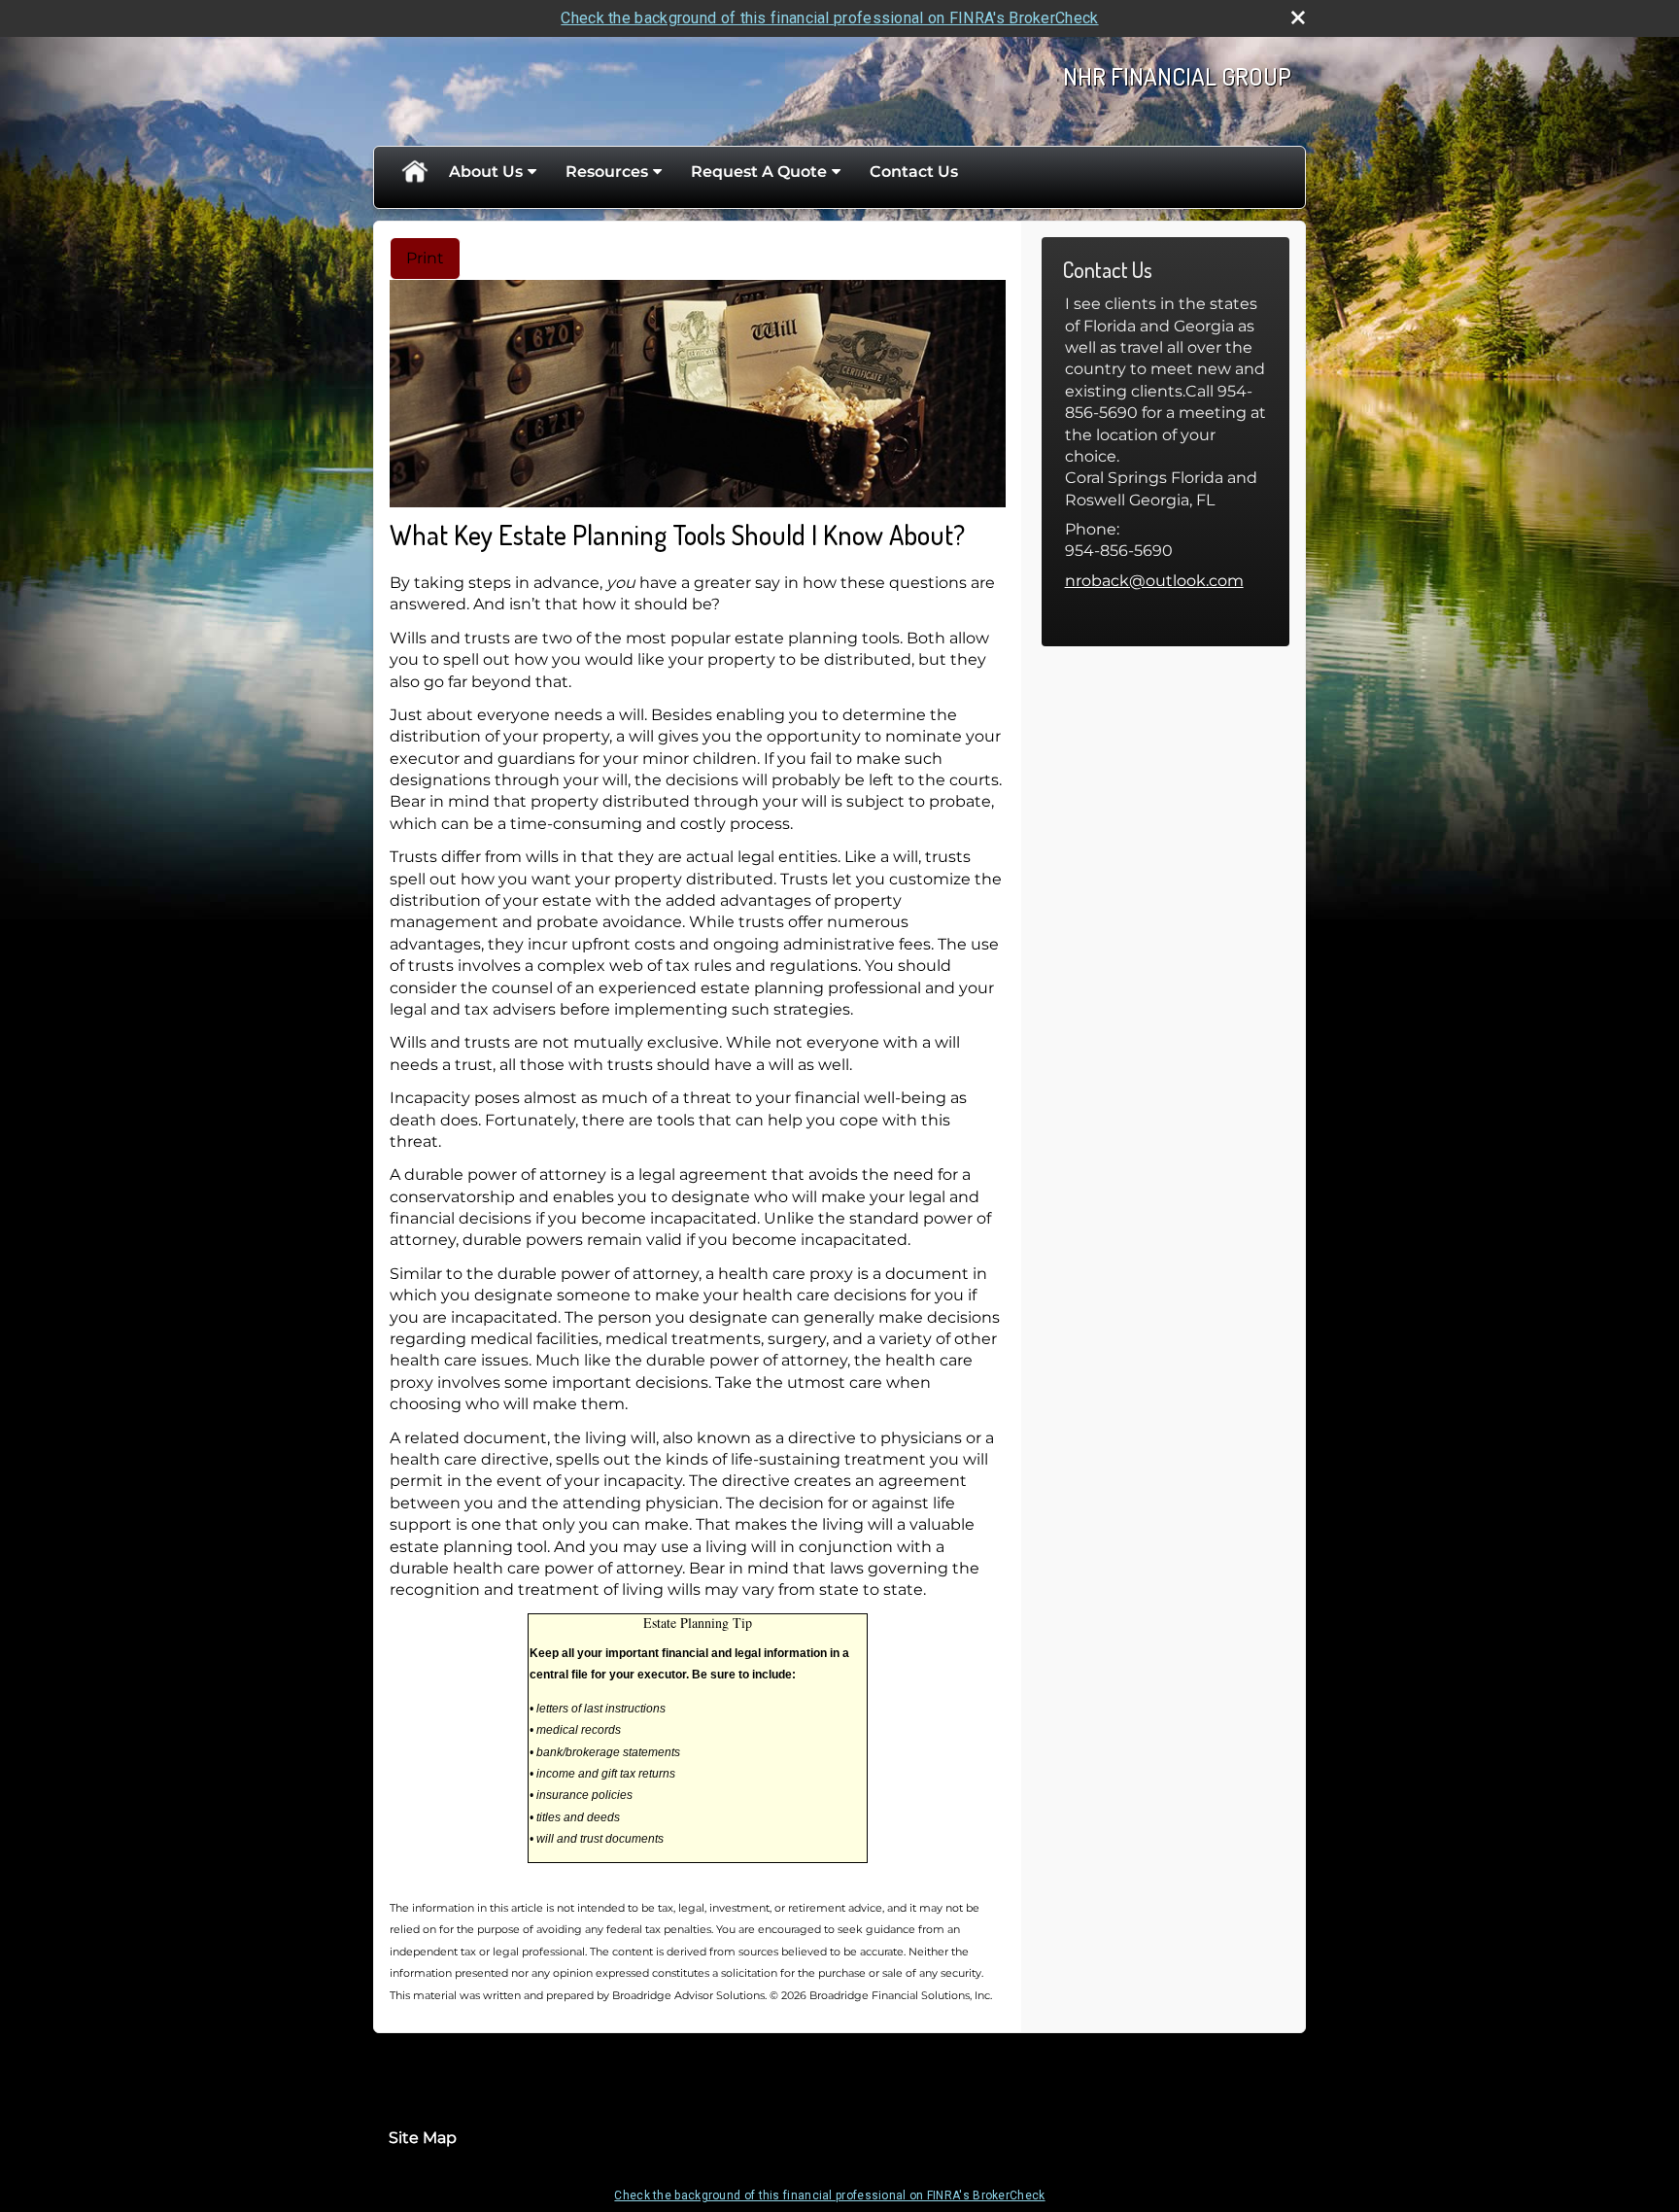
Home (414, 172)
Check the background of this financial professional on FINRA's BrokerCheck (829, 18)
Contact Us (914, 172)
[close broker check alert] (1298, 17)
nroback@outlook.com (1154, 581)
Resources (607, 172)
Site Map (423, 2138)
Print (425, 258)
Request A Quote (759, 172)
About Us (486, 172)
